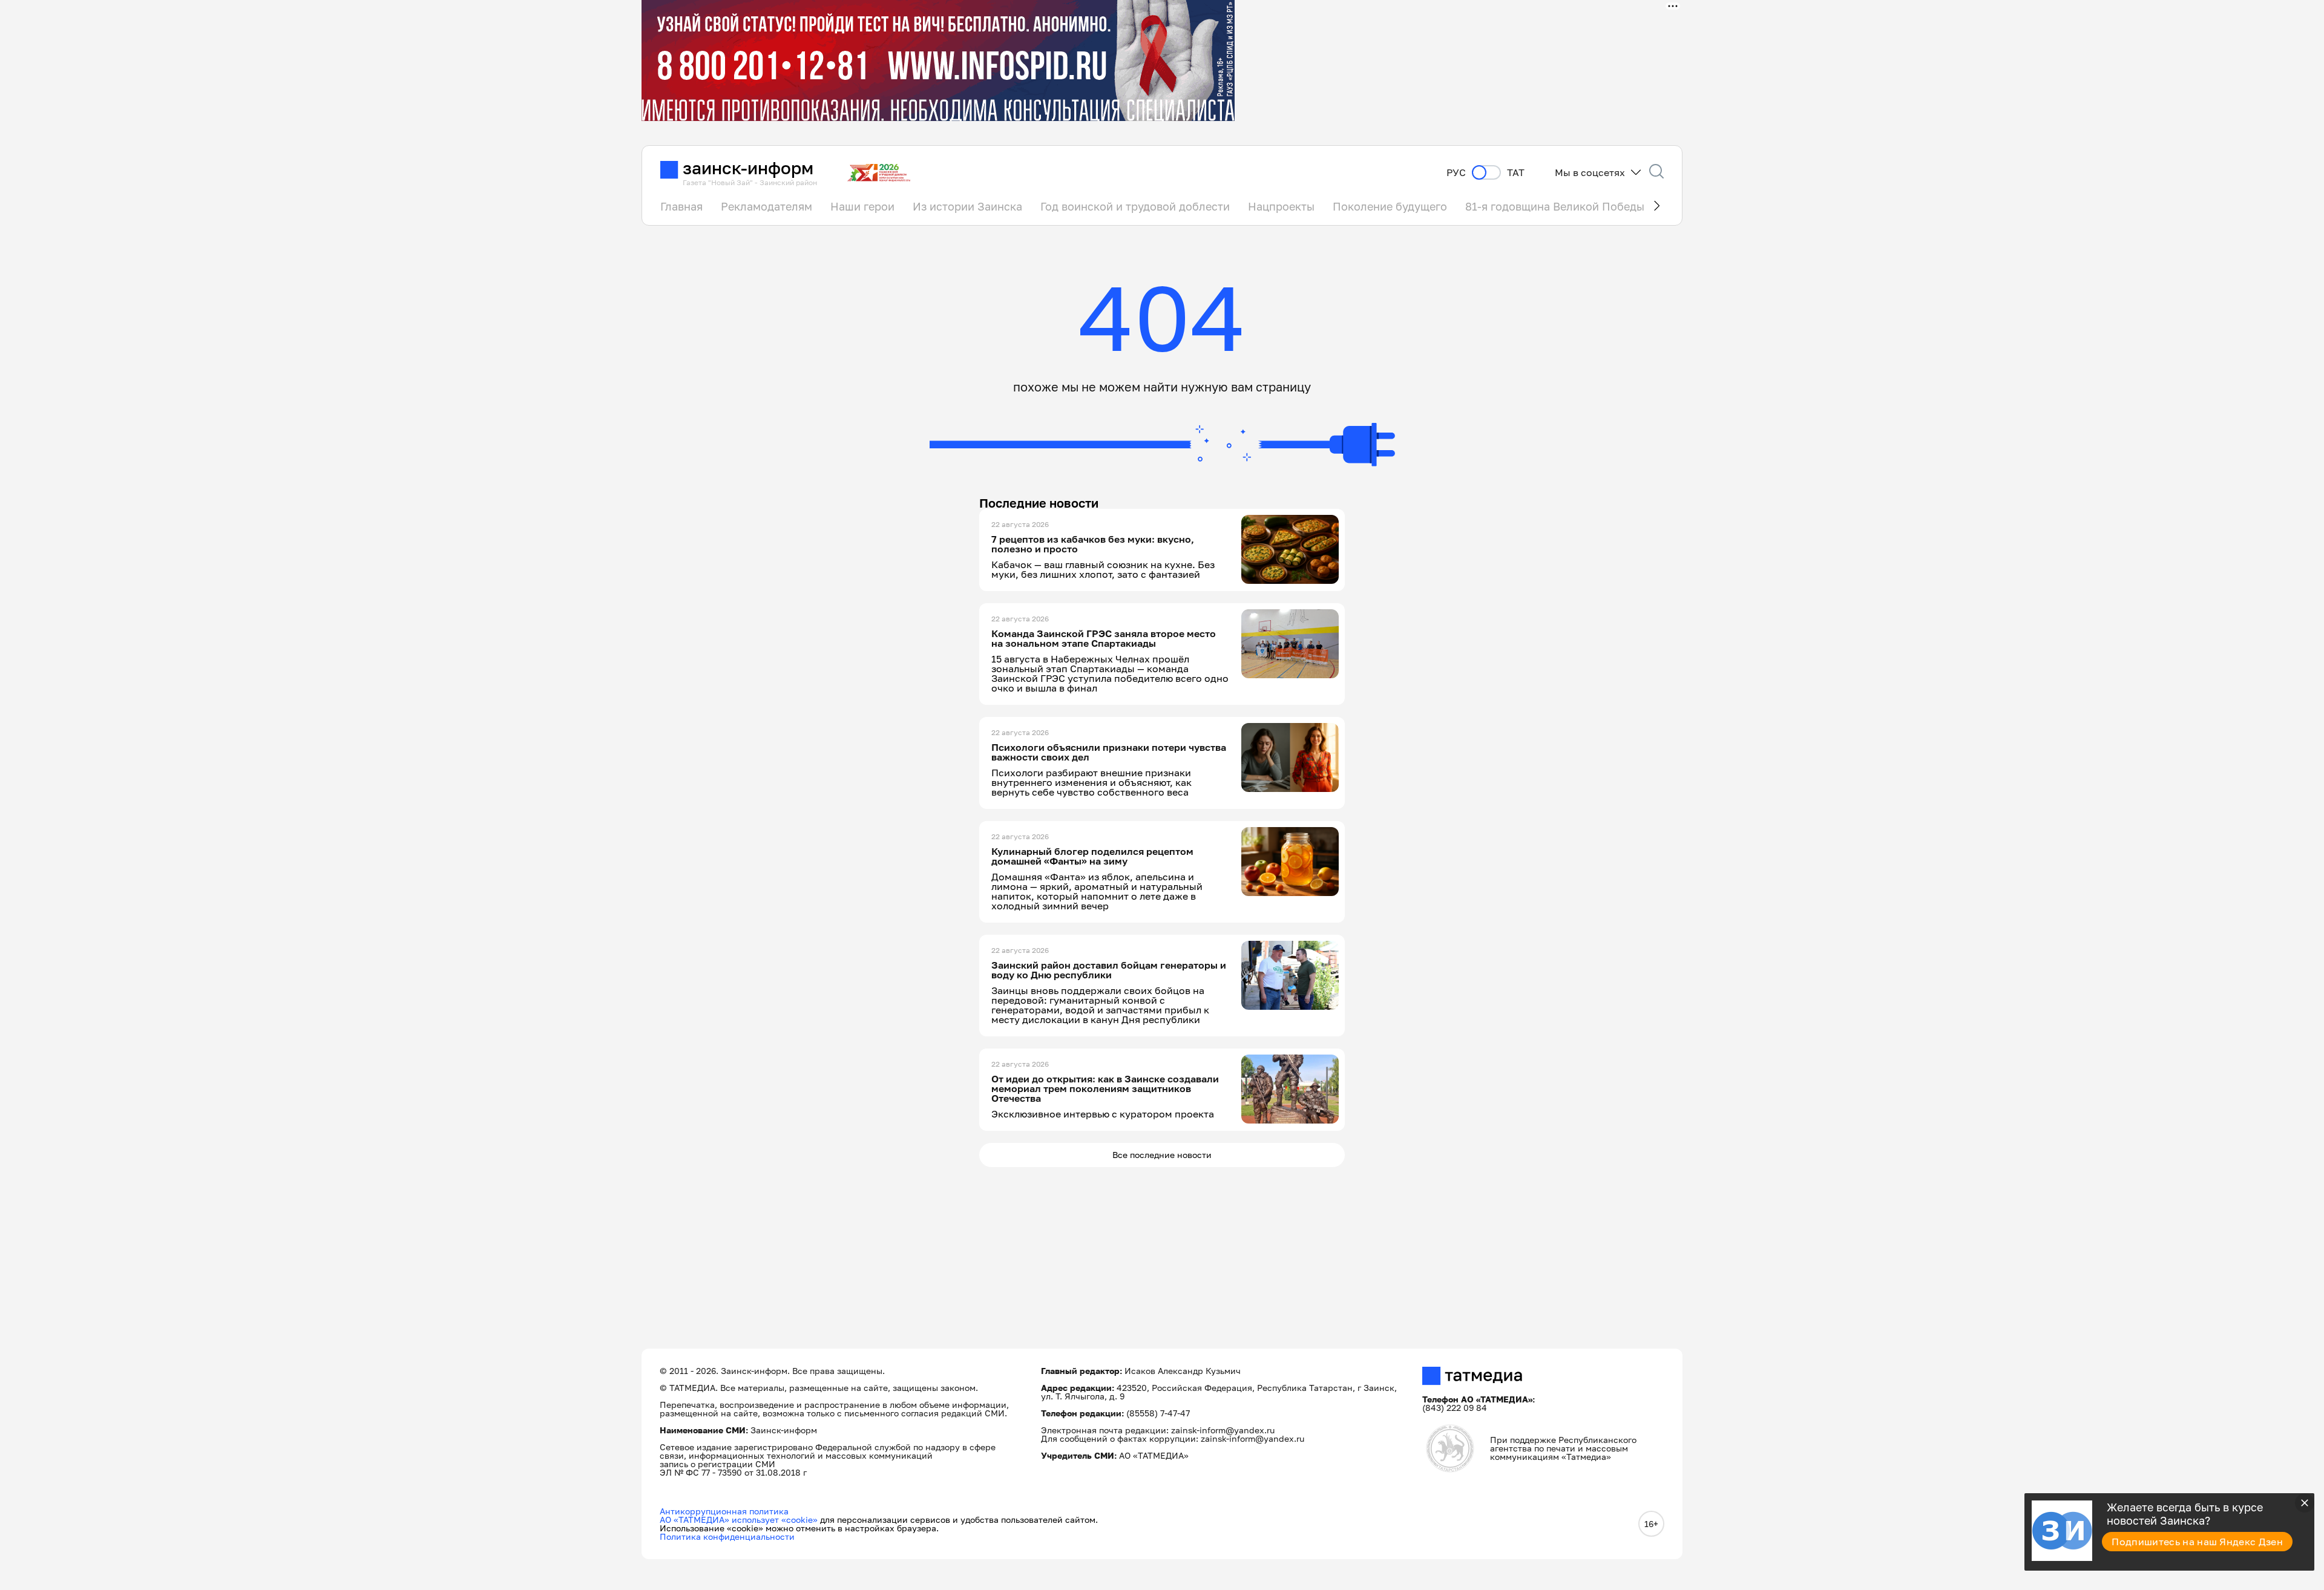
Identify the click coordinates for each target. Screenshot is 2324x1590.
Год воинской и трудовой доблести (1135, 206)
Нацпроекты (1281, 206)
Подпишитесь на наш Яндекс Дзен (2197, 1542)
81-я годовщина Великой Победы (1555, 206)
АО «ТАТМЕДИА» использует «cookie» (739, 1520)
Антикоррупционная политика (724, 1511)
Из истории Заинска (967, 206)
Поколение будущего (1390, 206)
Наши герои (862, 206)
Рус (1456, 173)
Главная (681, 206)
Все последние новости (1162, 1155)
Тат (1516, 173)
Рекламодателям (766, 206)
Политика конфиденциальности (727, 1536)
